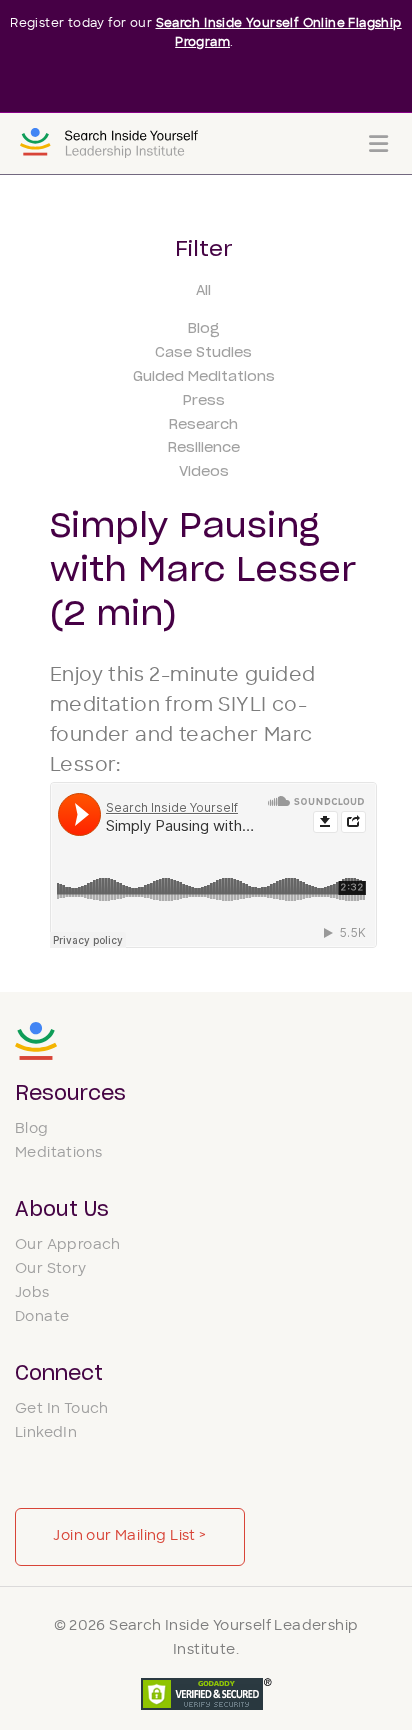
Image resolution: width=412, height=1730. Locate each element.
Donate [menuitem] (42, 1317)
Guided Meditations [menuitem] (204, 377)
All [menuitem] (203, 291)
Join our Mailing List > (129, 1536)
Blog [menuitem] (204, 329)
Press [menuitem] (204, 401)
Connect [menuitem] (59, 1374)
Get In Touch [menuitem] (62, 1409)
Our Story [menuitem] (51, 1269)
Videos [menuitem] (204, 472)
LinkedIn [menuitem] (46, 1433)
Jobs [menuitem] (32, 1293)
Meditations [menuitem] (58, 1153)
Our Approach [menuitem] (68, 1245)
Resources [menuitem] (70, 1094)
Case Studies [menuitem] (203, 353)
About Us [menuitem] (62, 1210)
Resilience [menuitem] (204, 448)
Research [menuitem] (203, 425)
